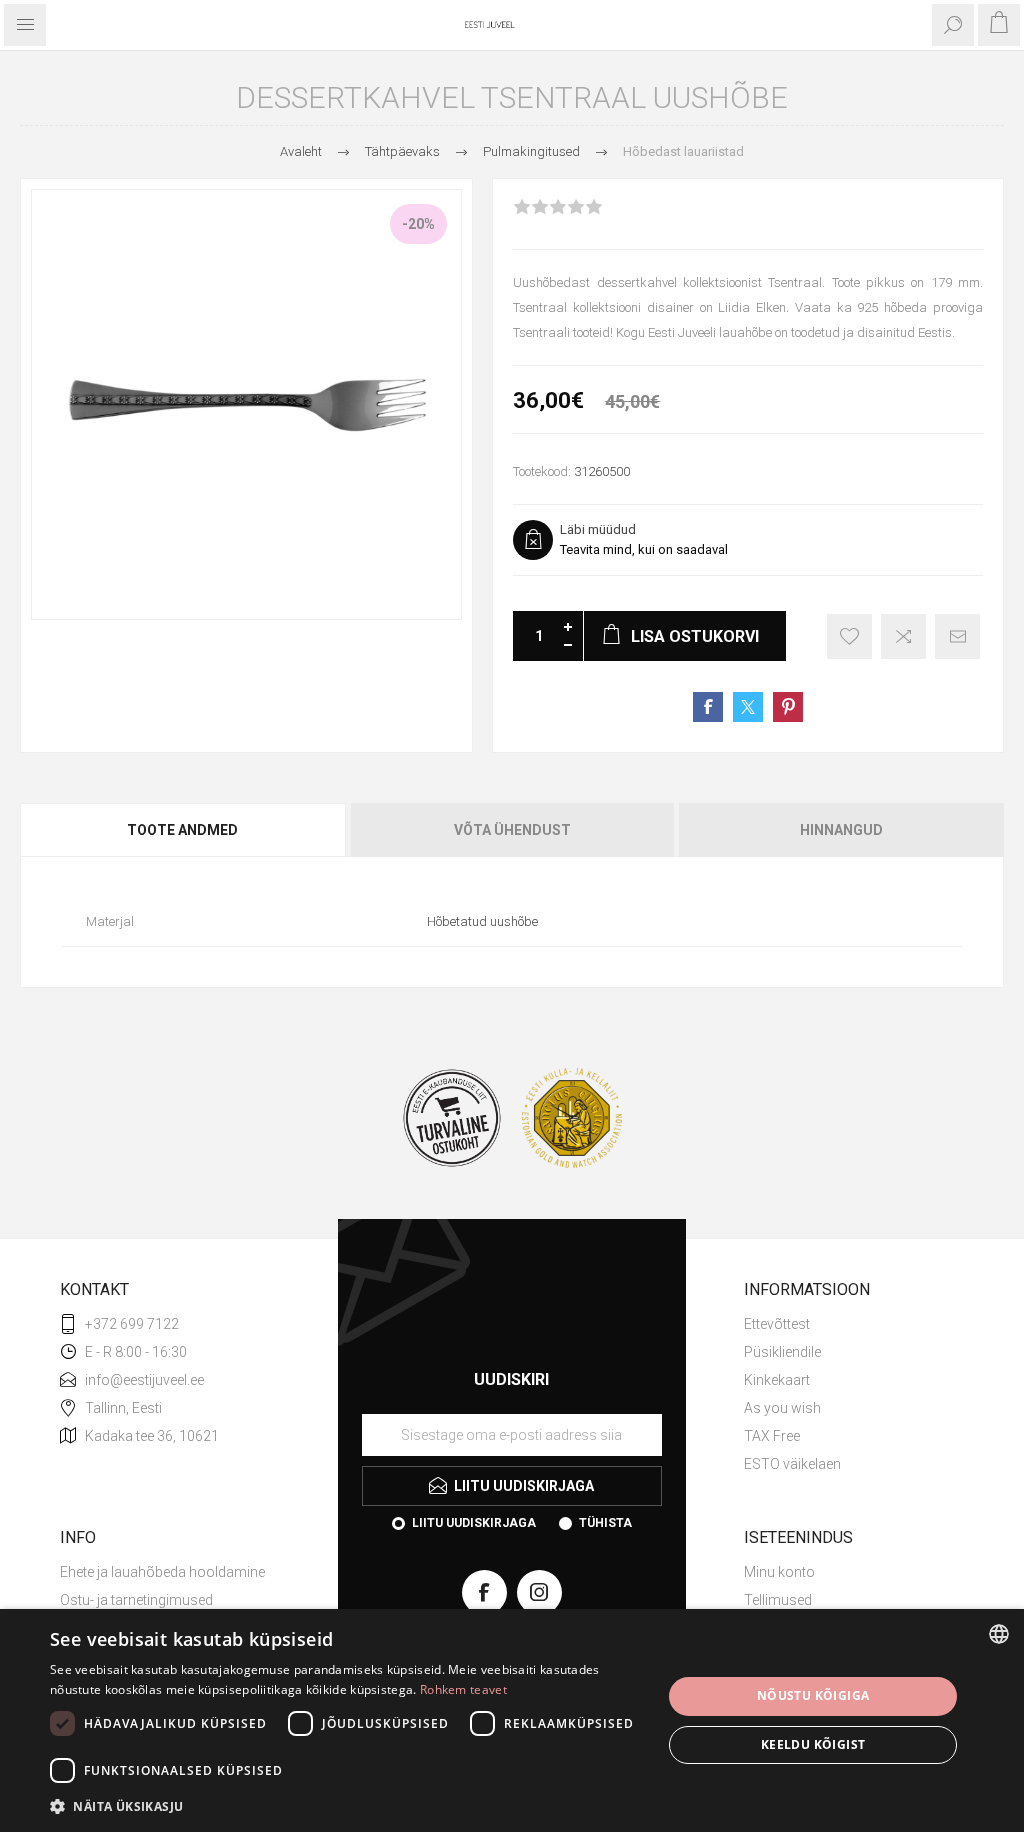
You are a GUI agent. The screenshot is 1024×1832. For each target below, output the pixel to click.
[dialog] (512, 1720)
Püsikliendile (782, 1352)
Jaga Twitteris (748, 707)
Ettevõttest (777, 1324)
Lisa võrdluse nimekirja (903, 636)
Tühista (605, 1523)
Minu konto (779, 1572)
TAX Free (772, 1436)
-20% (418, 224)
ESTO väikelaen (792, 1464)
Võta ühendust (512, 830)
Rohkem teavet (463, 1689)
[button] (347, 1805)
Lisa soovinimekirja (849, 636)
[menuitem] (854, 1324)
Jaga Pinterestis (788, 707)
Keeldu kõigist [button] (813, 1744)
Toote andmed (182, 830)
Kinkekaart (777, 1380)
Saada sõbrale (957, 636)
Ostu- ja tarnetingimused (136, 1600)
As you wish (782, 1408)
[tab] (184, 830)
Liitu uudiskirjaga (474, 1523)
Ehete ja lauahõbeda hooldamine (162, 1572)
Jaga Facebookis (708, 707)
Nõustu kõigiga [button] (813, 1695)
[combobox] (999, 1634)
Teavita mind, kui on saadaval (644, 549)
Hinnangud (841, 830)
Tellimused (778, 1600)
